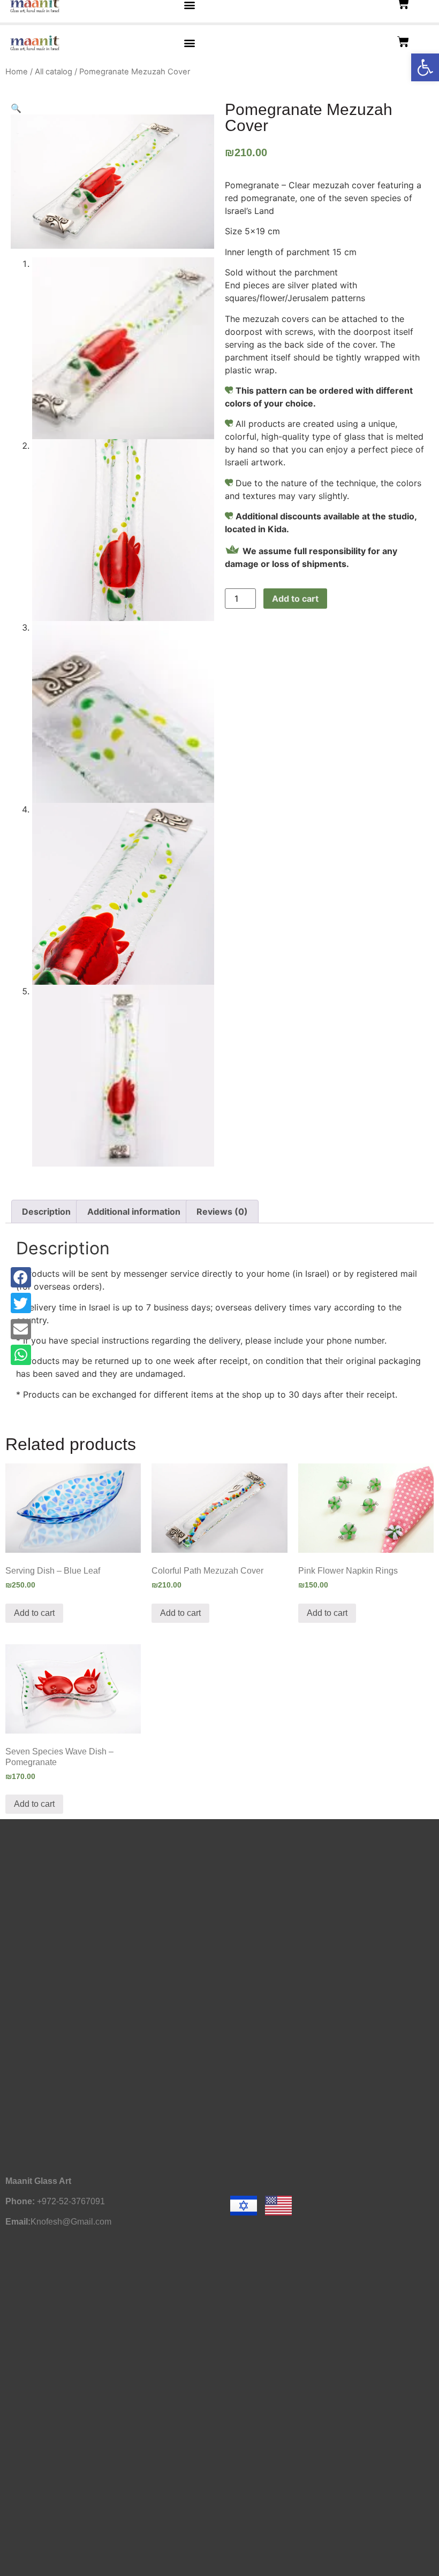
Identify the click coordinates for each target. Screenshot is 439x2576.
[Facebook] (21, 1277)
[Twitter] (21, 1303)
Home (17, 72)
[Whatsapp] (21, 1355)
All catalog (54, 72)
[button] (425, 67)
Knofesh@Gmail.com (71, 2222)
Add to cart (295, 599)
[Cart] (403, 42)
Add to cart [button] (34, 1613)
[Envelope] (21, 1329)
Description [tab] (46, 1212)
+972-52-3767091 (71, 2201)
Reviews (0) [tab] (222, 1212)
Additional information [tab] (134, 1212)
